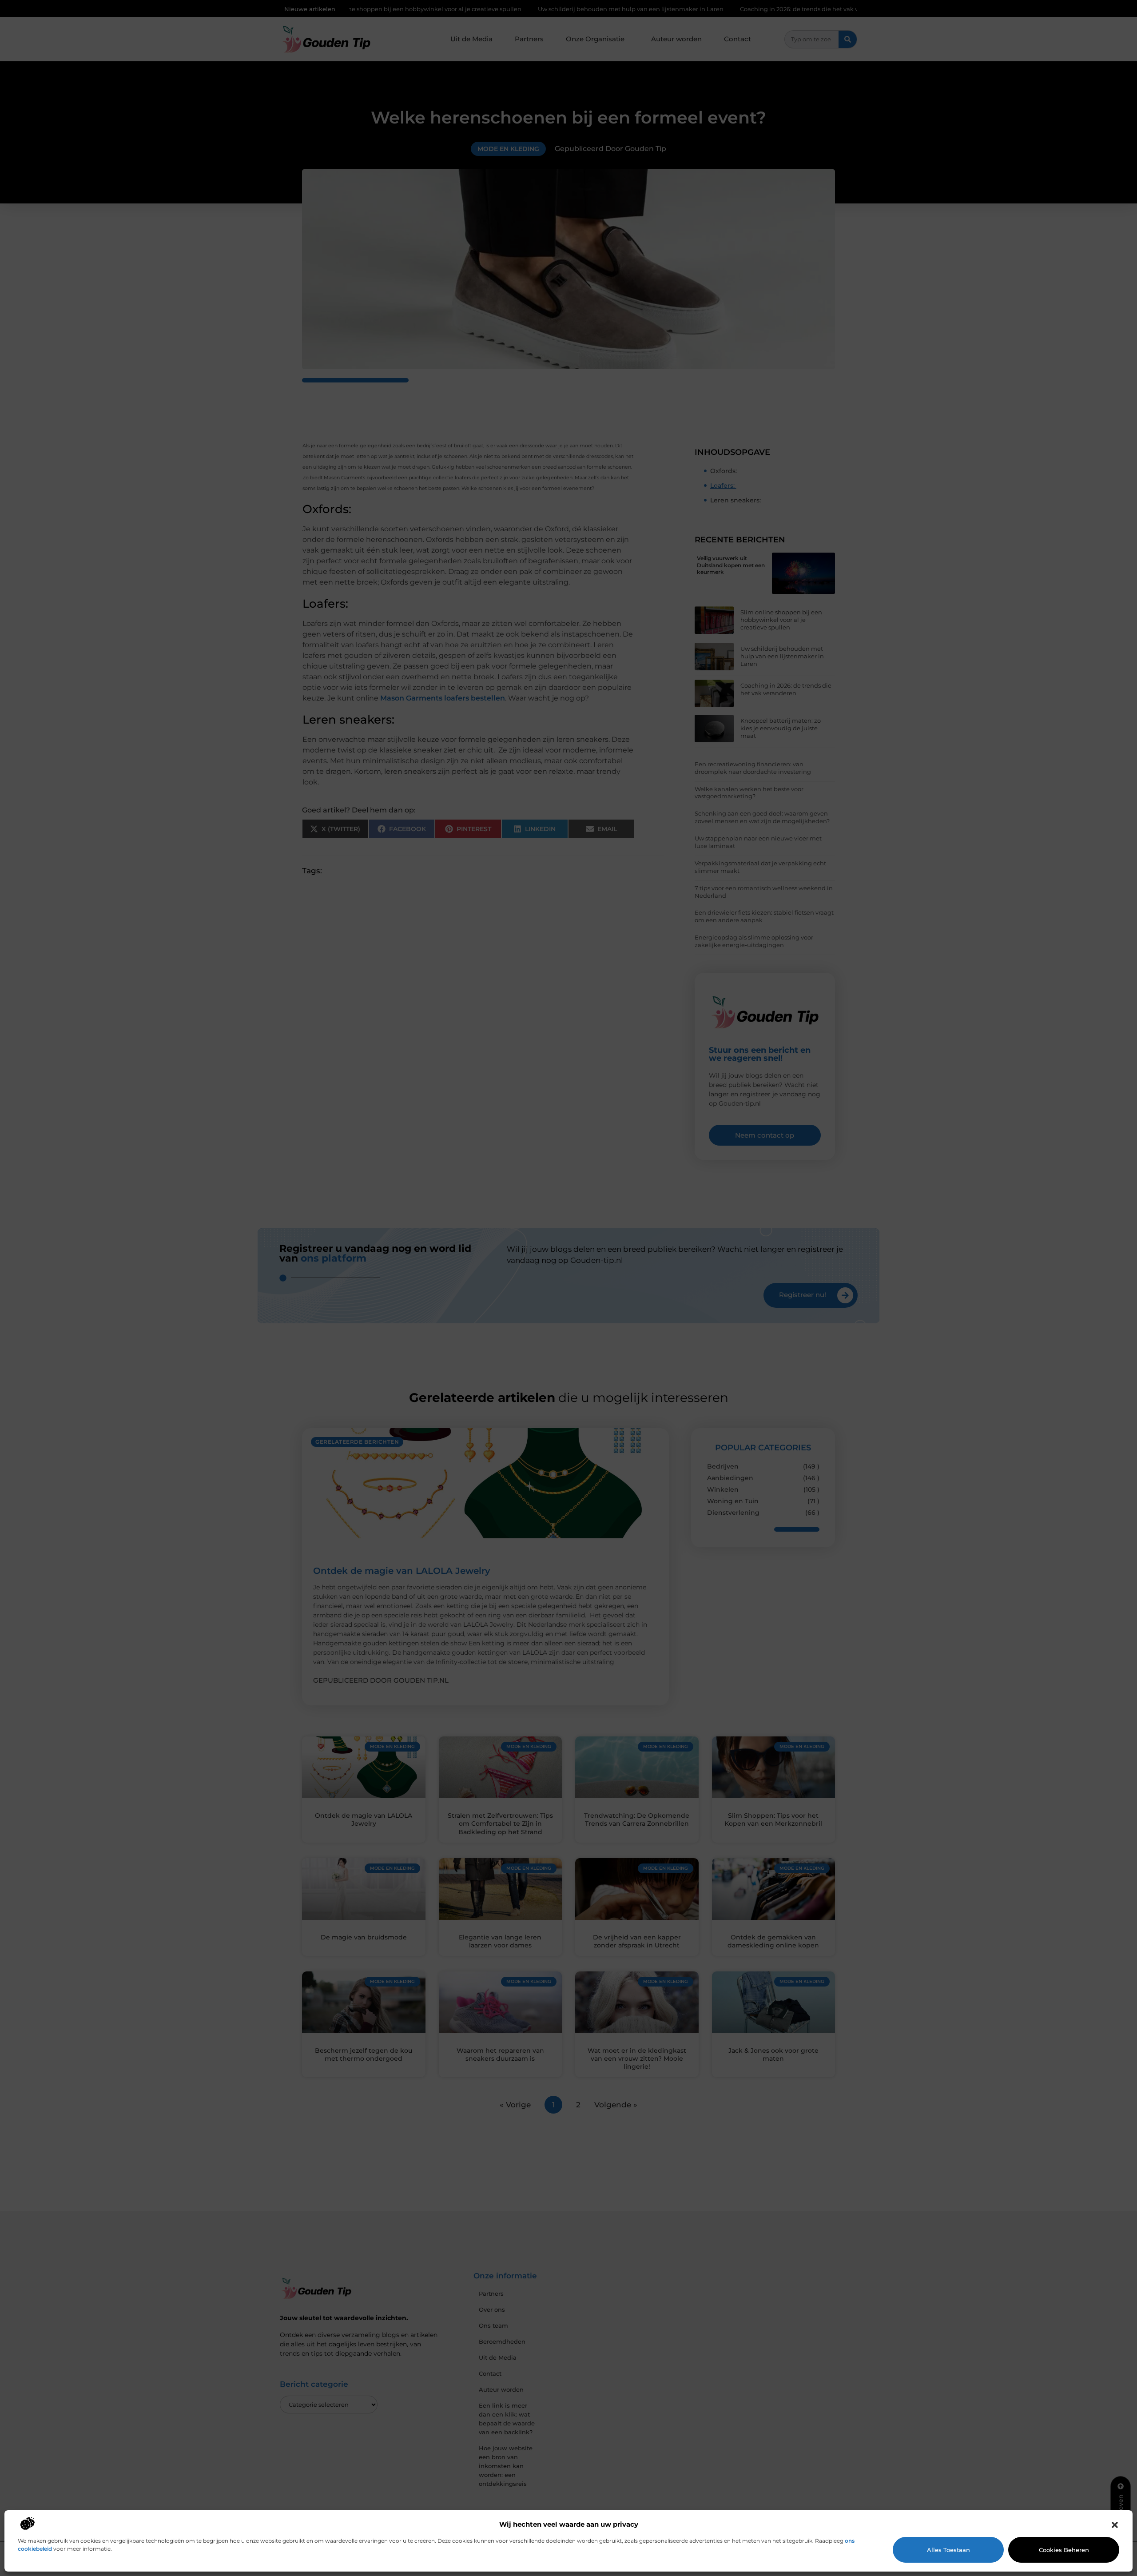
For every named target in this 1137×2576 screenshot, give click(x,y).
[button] (1115, 2525)
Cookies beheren (1064, 2550)
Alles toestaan (948, 2550)
